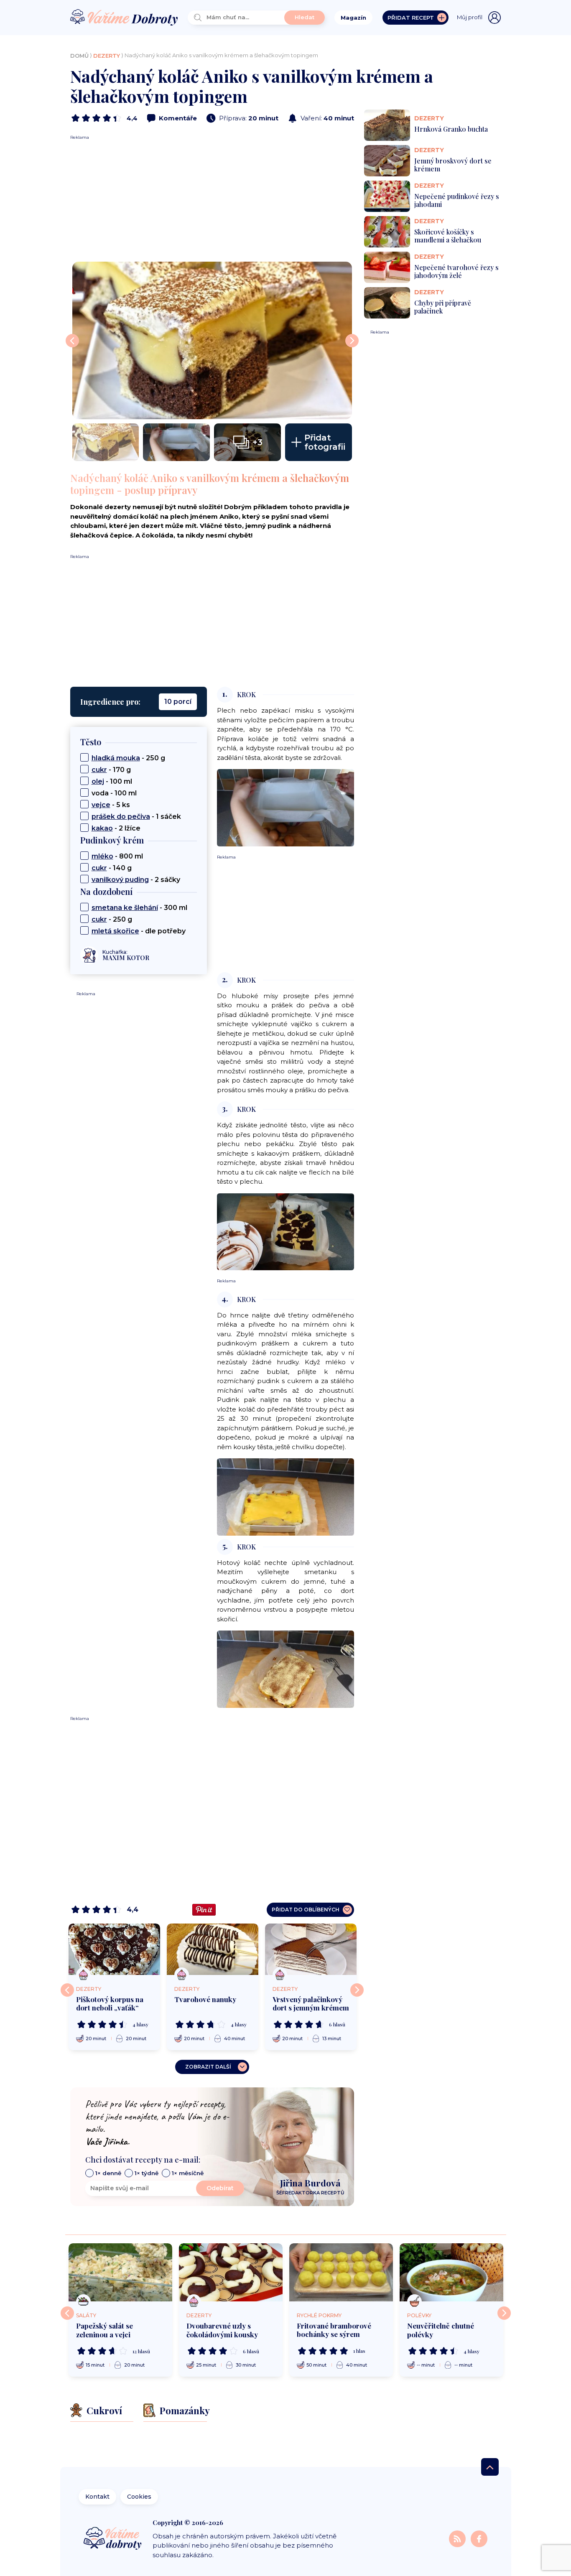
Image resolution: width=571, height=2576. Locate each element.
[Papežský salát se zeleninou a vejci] (120, 2273)
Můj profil (470, 17)
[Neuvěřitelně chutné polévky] (451, 2273)
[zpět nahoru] (490, 2467)
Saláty (86, 2315)
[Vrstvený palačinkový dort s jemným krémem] (311, 1949)
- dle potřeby (139, 931)
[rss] (458, 2539)
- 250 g (128, 758)
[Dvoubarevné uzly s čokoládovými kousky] (231, 2273)
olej (98, 781)
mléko (102, 856)
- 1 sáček (136, 817)
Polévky (419, 2315)
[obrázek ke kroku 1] (285, 807)
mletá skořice (115, 931)
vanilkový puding (120, 880)
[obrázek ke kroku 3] (285, 1231)
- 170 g (111, 770)
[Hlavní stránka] (124, 18)
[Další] (357, 1990)
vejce (101, 805)
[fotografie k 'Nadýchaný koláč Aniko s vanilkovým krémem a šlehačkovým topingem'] (212, 340)
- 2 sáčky (136, 880)
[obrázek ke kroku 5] (285, 1669)
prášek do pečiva (121, 817)
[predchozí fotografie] (72, 341)
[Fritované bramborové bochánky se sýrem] (341, 2272)
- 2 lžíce (116, 828)
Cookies (139, 2497)
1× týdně (147, 2173)
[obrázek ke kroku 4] (285, 1497)
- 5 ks (111, 805)
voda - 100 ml (114, 793)
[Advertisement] (212, 199)
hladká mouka (116, 758)
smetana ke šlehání (125, 908)
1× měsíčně (188, 2173)
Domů (79, 56)
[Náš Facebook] (479, 2539)
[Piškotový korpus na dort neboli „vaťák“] (114, 1949)
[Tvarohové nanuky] (213, 1949)
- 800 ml (117, 856)
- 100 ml (112, 781)
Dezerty (107, 56)
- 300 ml (139, 908)
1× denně (108, 2173)
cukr (99, 770)
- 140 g (112, 868)
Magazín (353, 18)
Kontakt (97, 2497)
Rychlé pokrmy (319, 2315)
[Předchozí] (67, 1990)
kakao (102, 828)
